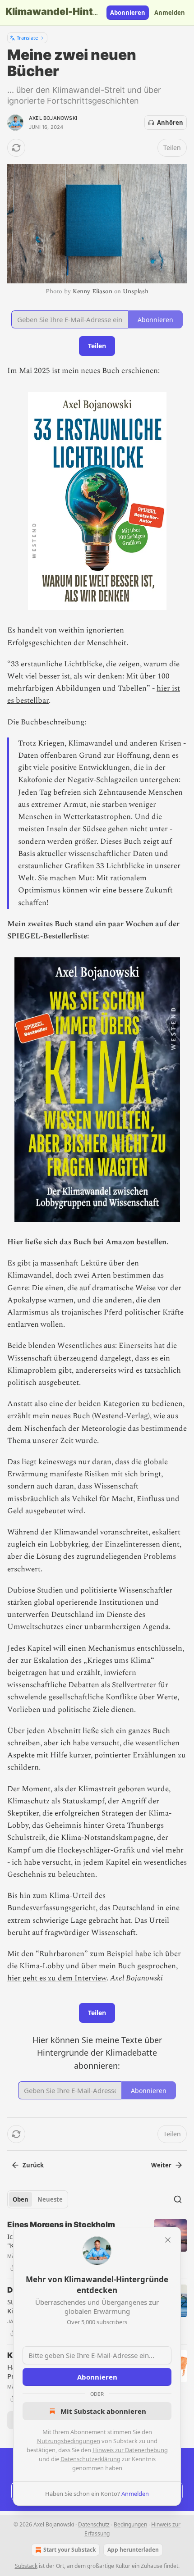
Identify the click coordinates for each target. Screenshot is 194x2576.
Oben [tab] (21, 2199)
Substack (26, 2566)
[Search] (178, 2199)
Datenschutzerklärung (90, 2459)
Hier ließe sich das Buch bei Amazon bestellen (87, 1242)
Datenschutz (94, 2524)
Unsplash (136, 291)
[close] (168, 2240)
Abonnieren (128, 13)
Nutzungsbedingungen (69, 2441)
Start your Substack (69, 2550)
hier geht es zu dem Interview (57, 1978)
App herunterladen (133, 2550)
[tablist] (38, 2199)
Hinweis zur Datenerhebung (130, 2450)
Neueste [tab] (50, 2199)
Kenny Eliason (92, 291)
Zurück (33, 2165)
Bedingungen (130, 2524)
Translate (27, 38)
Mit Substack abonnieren (103, 2411)
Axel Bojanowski (53, 118)
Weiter (161, 2165)
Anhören (170, 123)
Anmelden (170, 13)
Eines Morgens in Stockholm (61, 2225)
